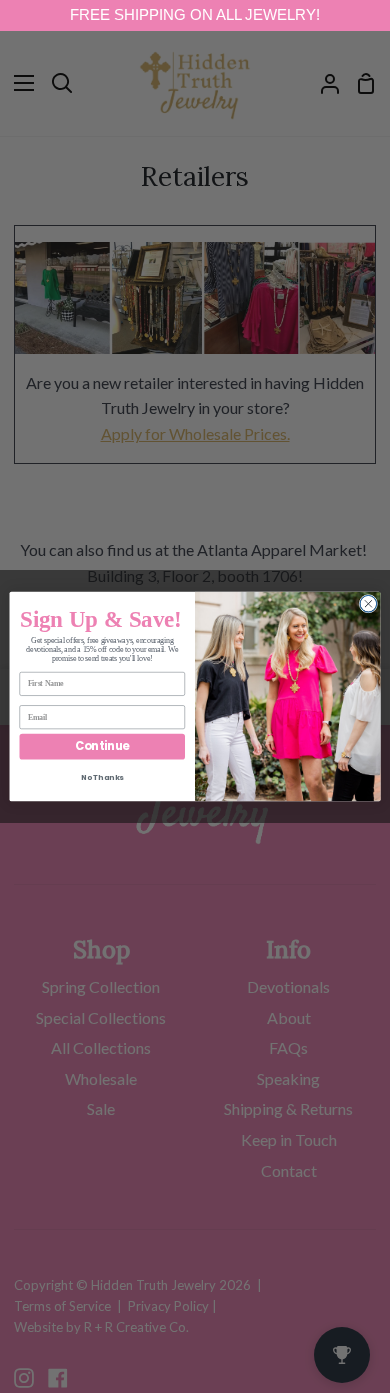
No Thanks (102, 777)
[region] (195, 15)
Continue (102, 747)
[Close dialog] (368, 603)
